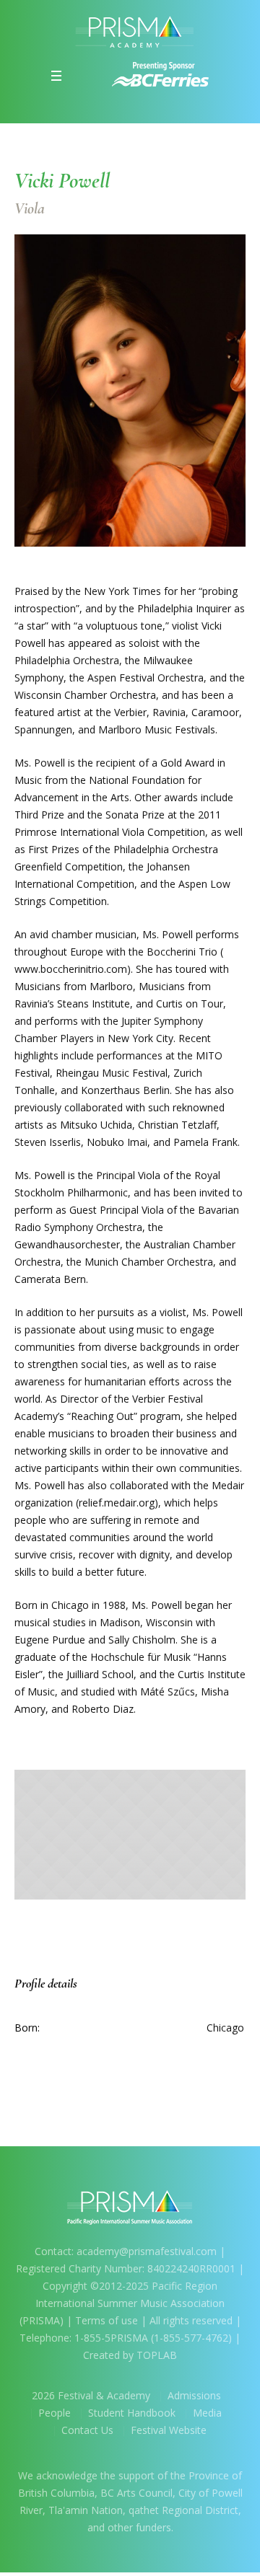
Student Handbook (132, 2413)
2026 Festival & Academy (91, 2395)
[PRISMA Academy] (130, 31)
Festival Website (169, 2430)
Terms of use (107, 2320)
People (55, 2413)
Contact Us (87, 2430)
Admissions (194, 2395)
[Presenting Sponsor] (160, 74)
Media (207, 2413)
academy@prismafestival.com (148, 2251)
